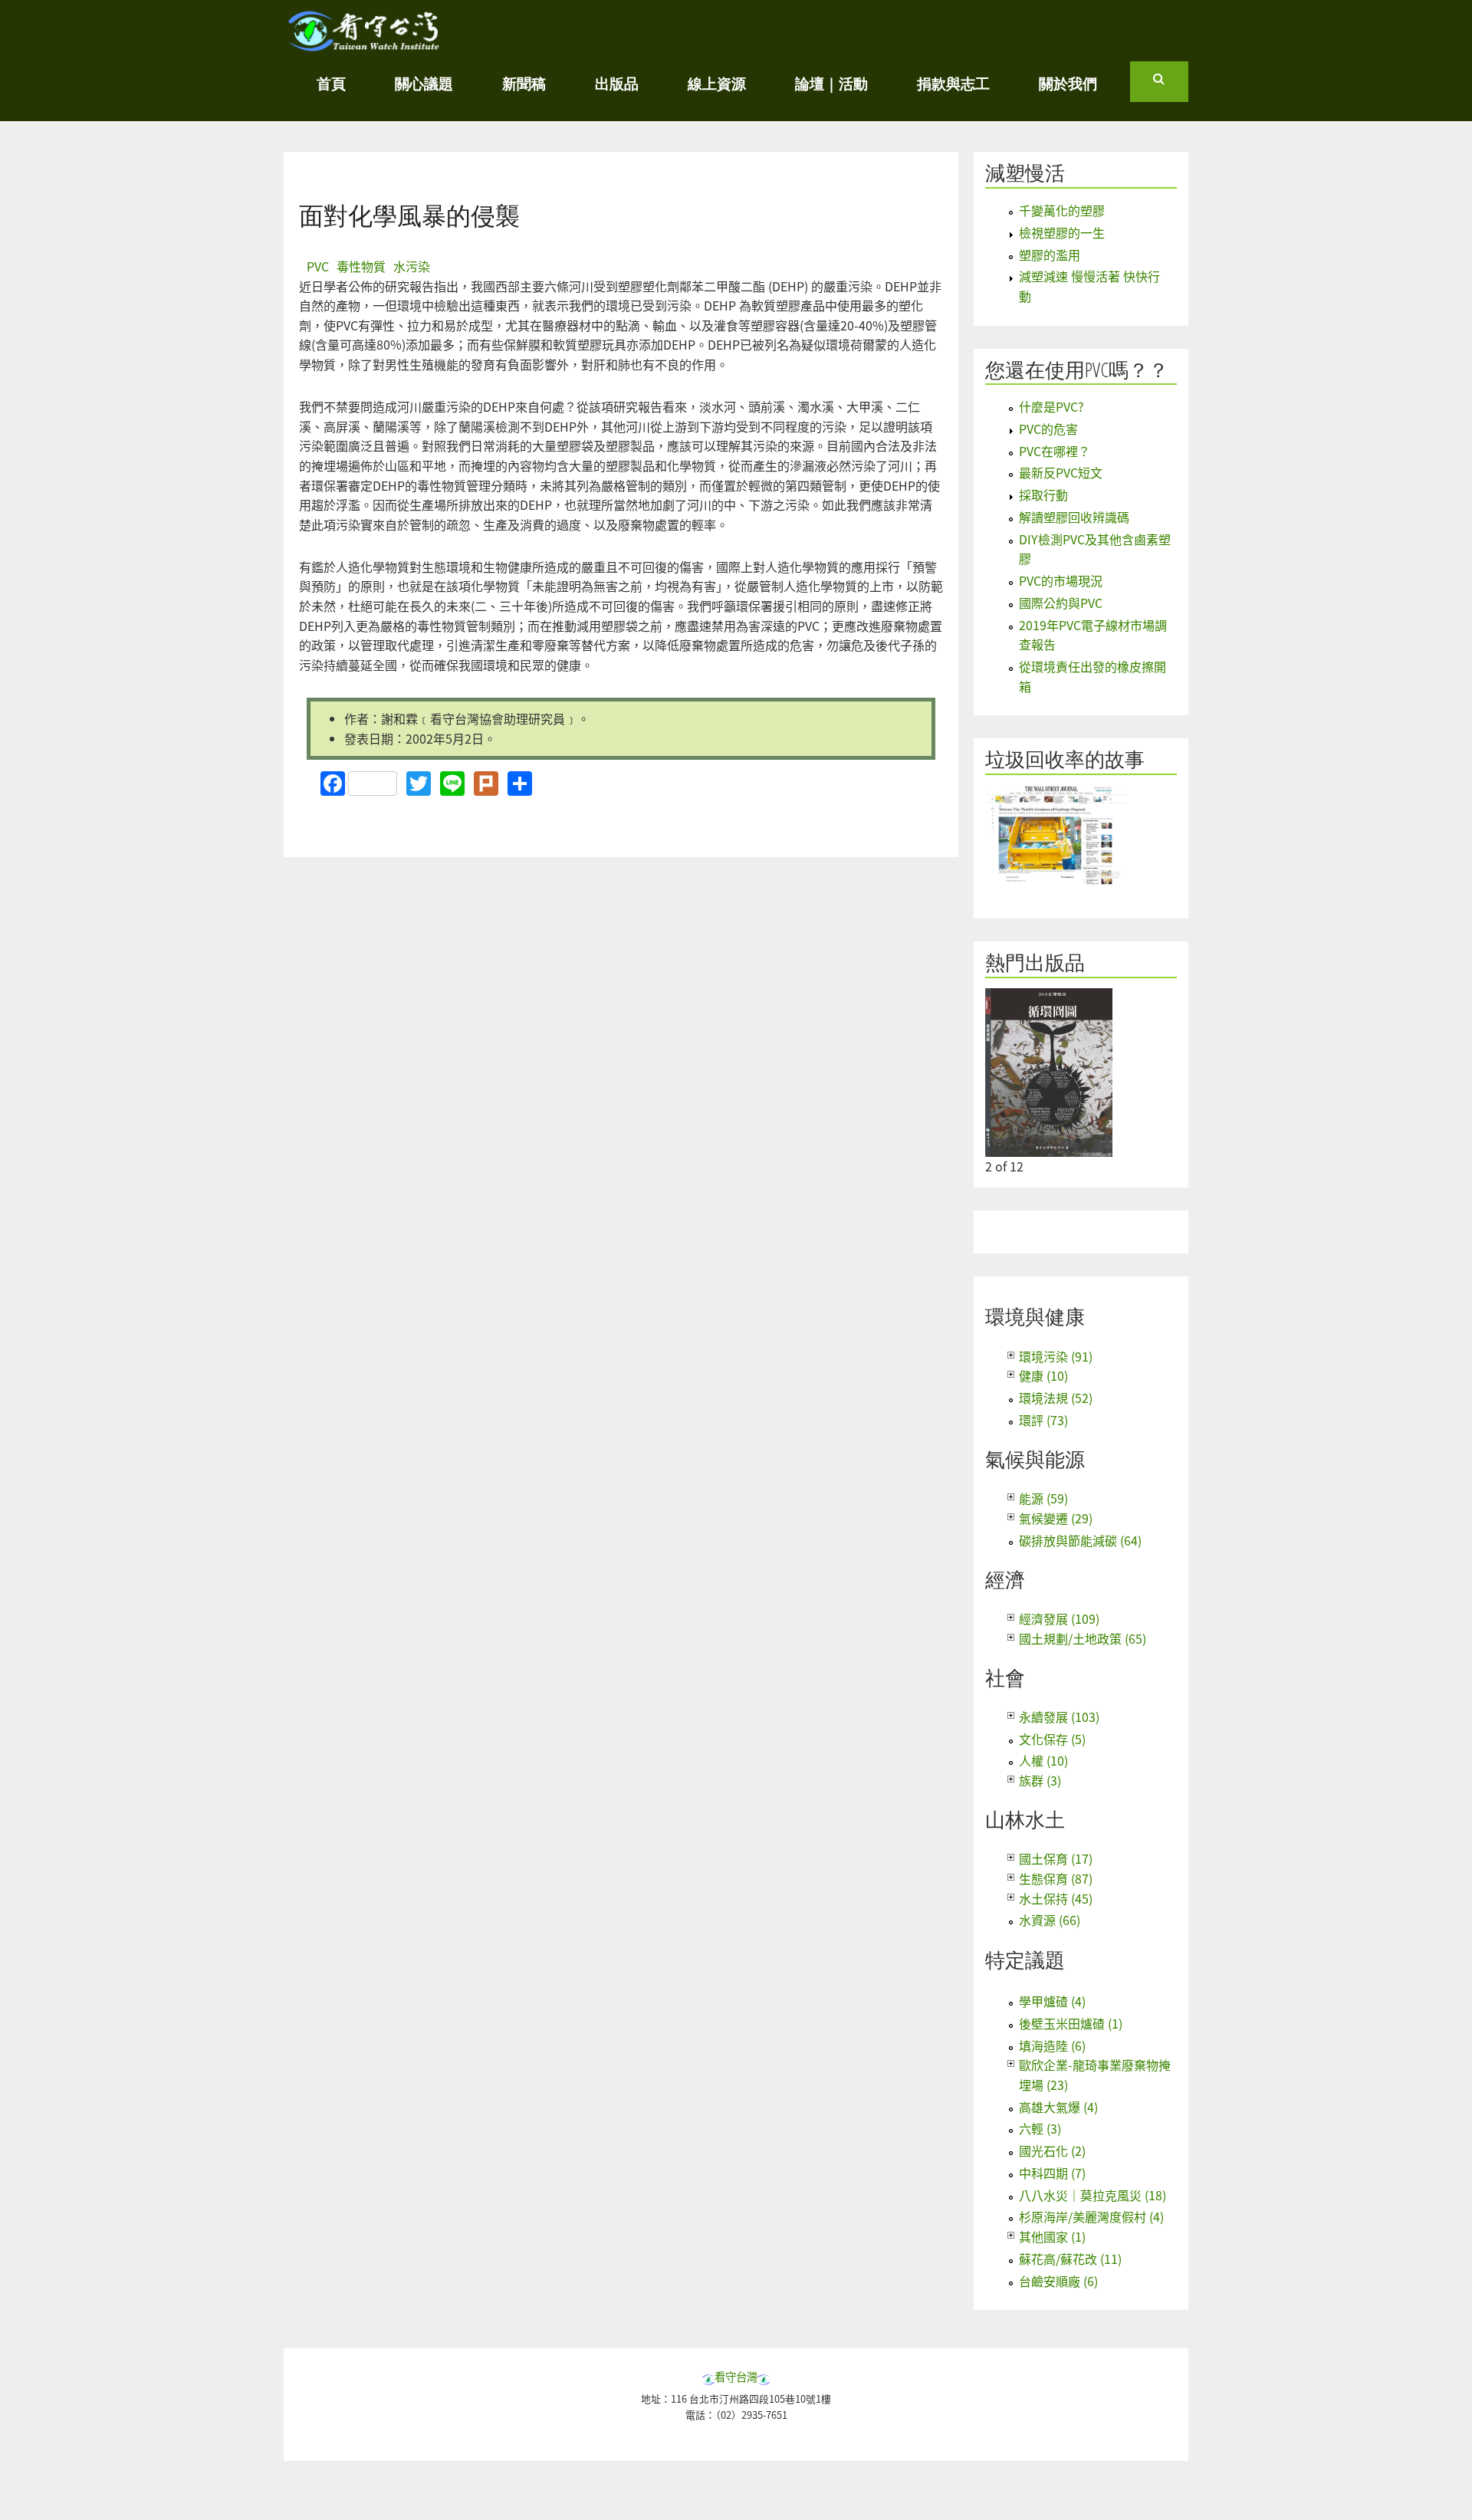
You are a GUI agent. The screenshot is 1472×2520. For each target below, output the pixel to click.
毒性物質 (361, 266)
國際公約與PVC (1061, 603)
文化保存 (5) (1052, 1739)
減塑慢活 (1025, 173)
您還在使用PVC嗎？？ (1077, 370)
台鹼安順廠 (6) (1058, 2281)
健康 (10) (1043, 1375)
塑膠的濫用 (1050, 255)
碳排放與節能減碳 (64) (1080, 1540)
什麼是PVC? (1051, 406)
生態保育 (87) (1056, 1878)
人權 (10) (1043, 1760)
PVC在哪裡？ (1055, 451)
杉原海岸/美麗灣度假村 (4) (1091, 2216)
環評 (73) (1043, 1420)
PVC (318, 266)
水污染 (412, 266)
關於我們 (1068, 83)
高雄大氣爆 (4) (1058, 2107)
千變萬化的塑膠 (1062, 210)
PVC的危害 (1048, 429)
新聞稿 (524, 83)
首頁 (331, 83)
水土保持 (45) (1056, 1898)
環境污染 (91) (1056, 1356)
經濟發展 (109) (1059, 1618)
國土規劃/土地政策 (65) (1083, 1638)
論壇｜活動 (831, 83)
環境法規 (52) (1056, 1398)
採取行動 (1043, 494)
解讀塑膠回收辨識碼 (1074, 517)
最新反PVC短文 (1061, 472)
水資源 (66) (1050, 1920)
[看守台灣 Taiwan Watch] (364, 44)
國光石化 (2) (1052, 2150)
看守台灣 (736, 2376)
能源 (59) (1043, 1498)
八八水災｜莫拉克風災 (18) (1092, 2195)
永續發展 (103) (1059, 1717)
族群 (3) (1040, 1780)
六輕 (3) (1040, 2128)
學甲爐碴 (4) (1052, 2001)
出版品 (617, 83)
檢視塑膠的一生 (1062, 232)
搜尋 (1171, 85)
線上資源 (717, 83)
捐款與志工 (953, 83)
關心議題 (424, 83)
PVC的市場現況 (1061, 580)
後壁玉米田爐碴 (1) (1071, 2023)
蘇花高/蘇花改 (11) (1070, 2259)
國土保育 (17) (1056, 1858)
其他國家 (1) (1052, 2236)
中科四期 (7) (1052, 2173)
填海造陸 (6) (1052, 2045)
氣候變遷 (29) (1056, 1518)
